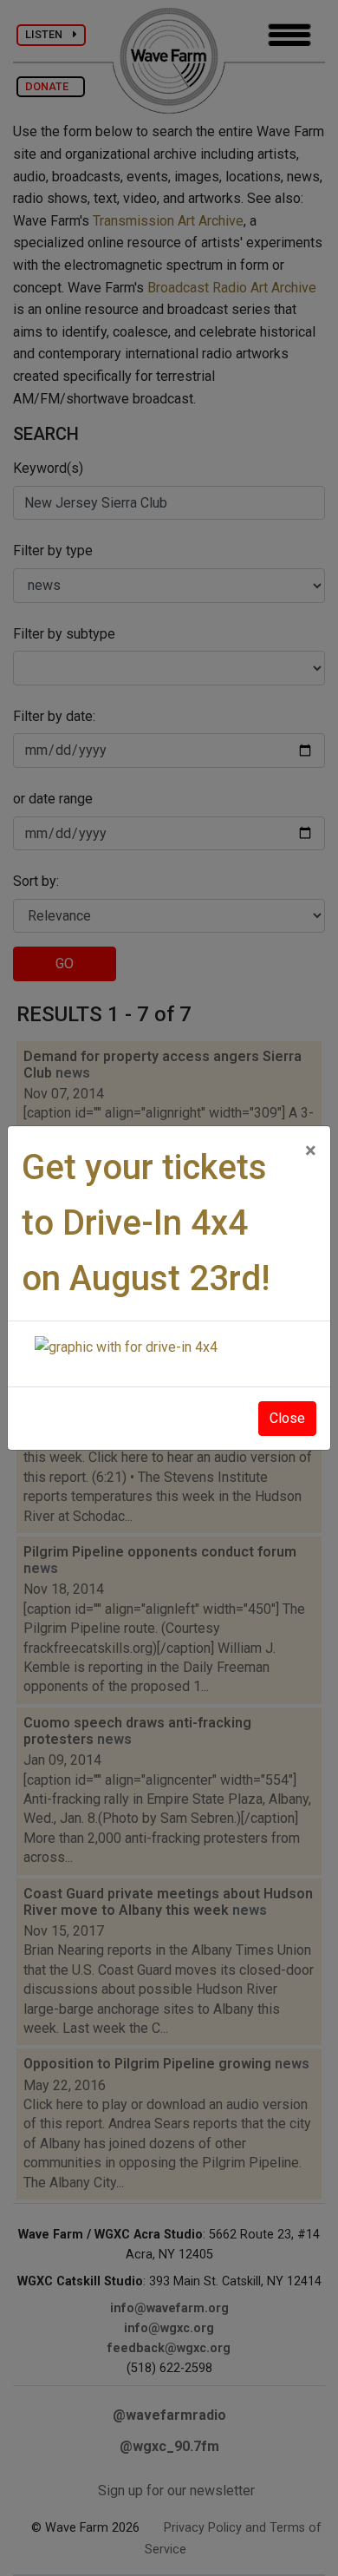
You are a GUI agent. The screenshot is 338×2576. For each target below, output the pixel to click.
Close (287, 1418)
